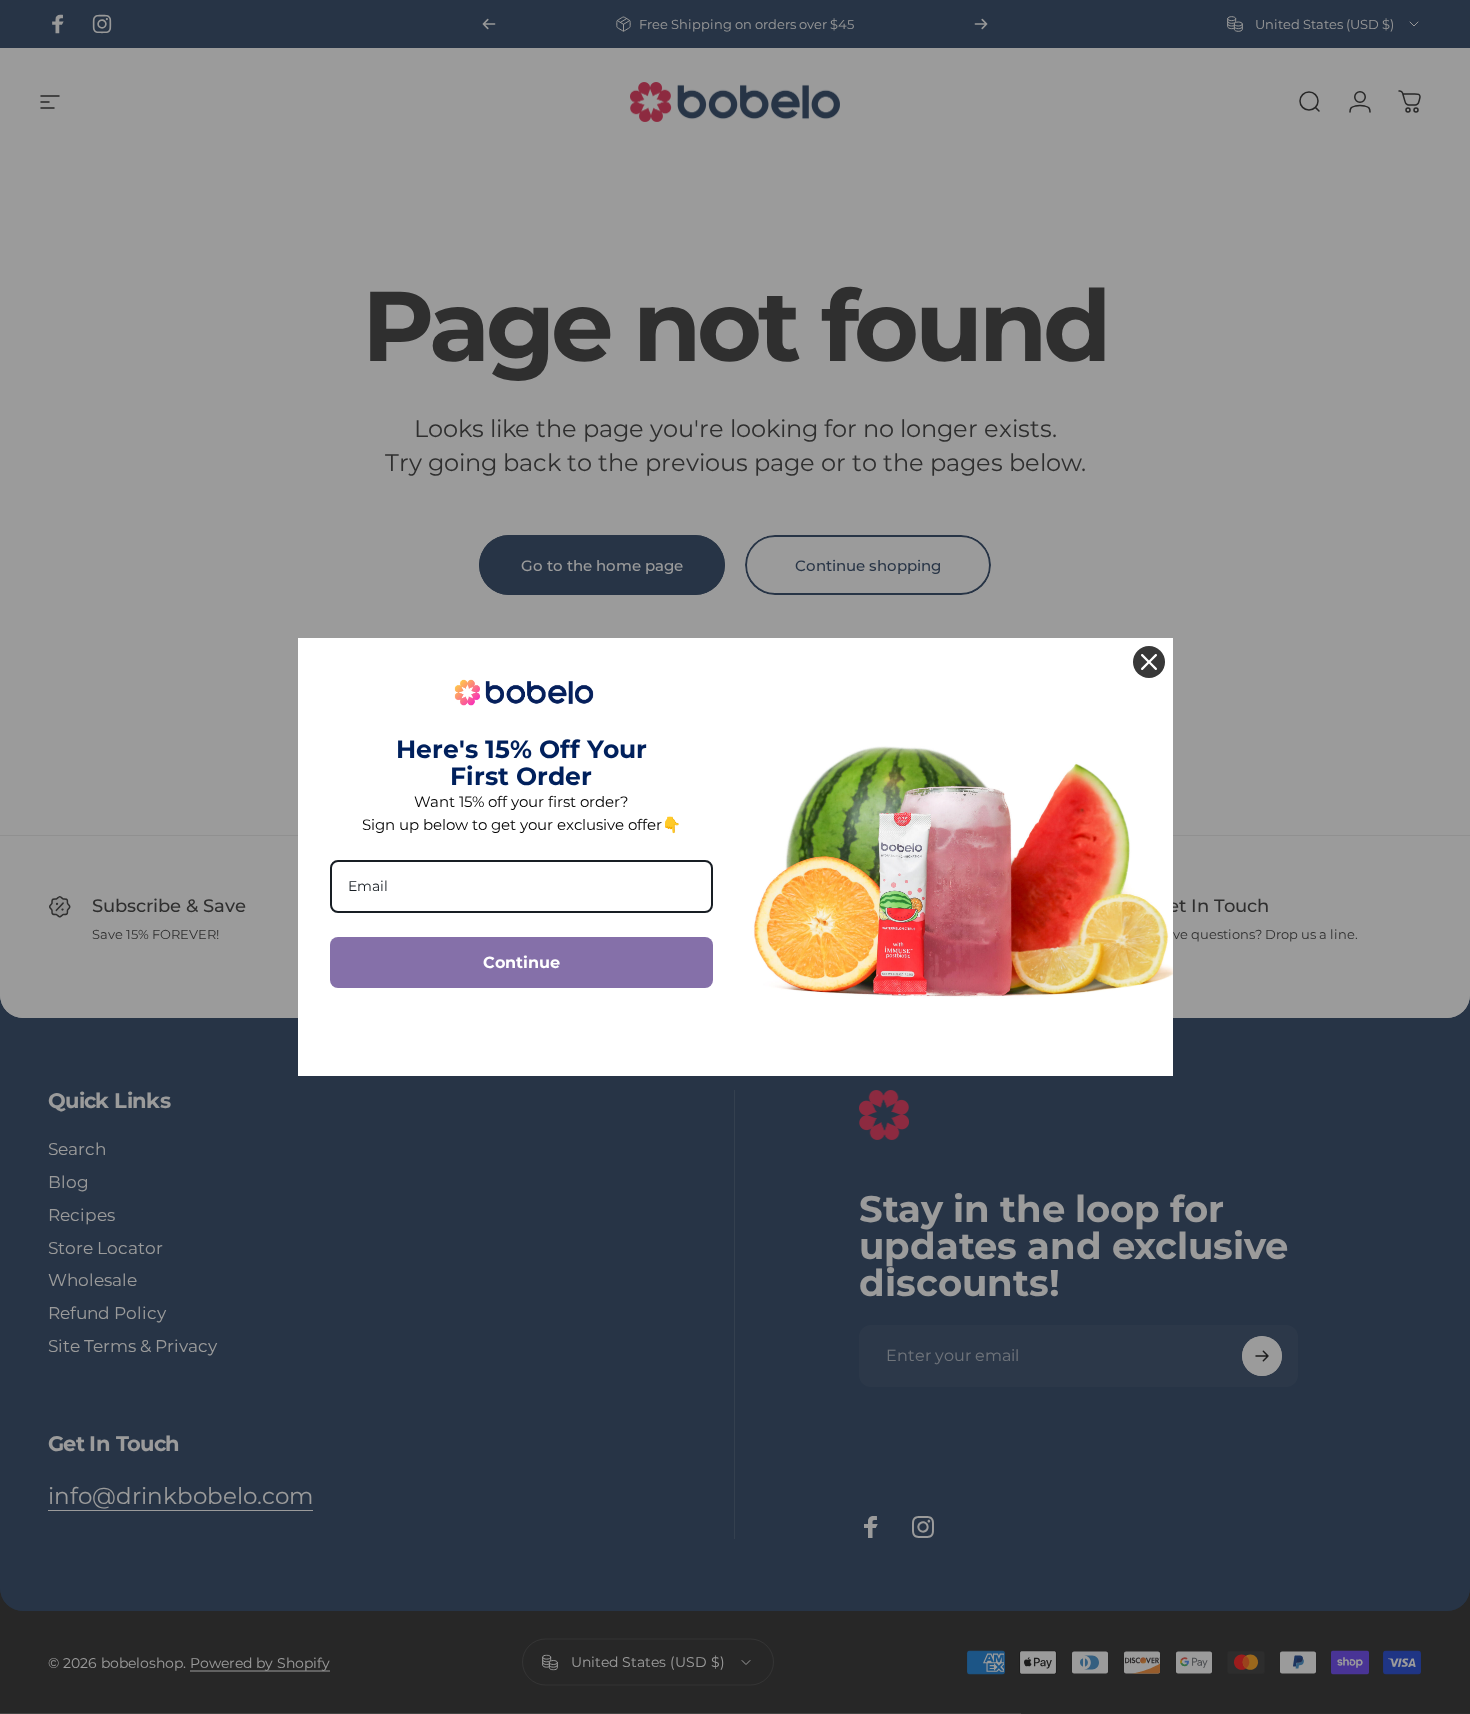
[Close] (1149, 662)
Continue (521, 962)
